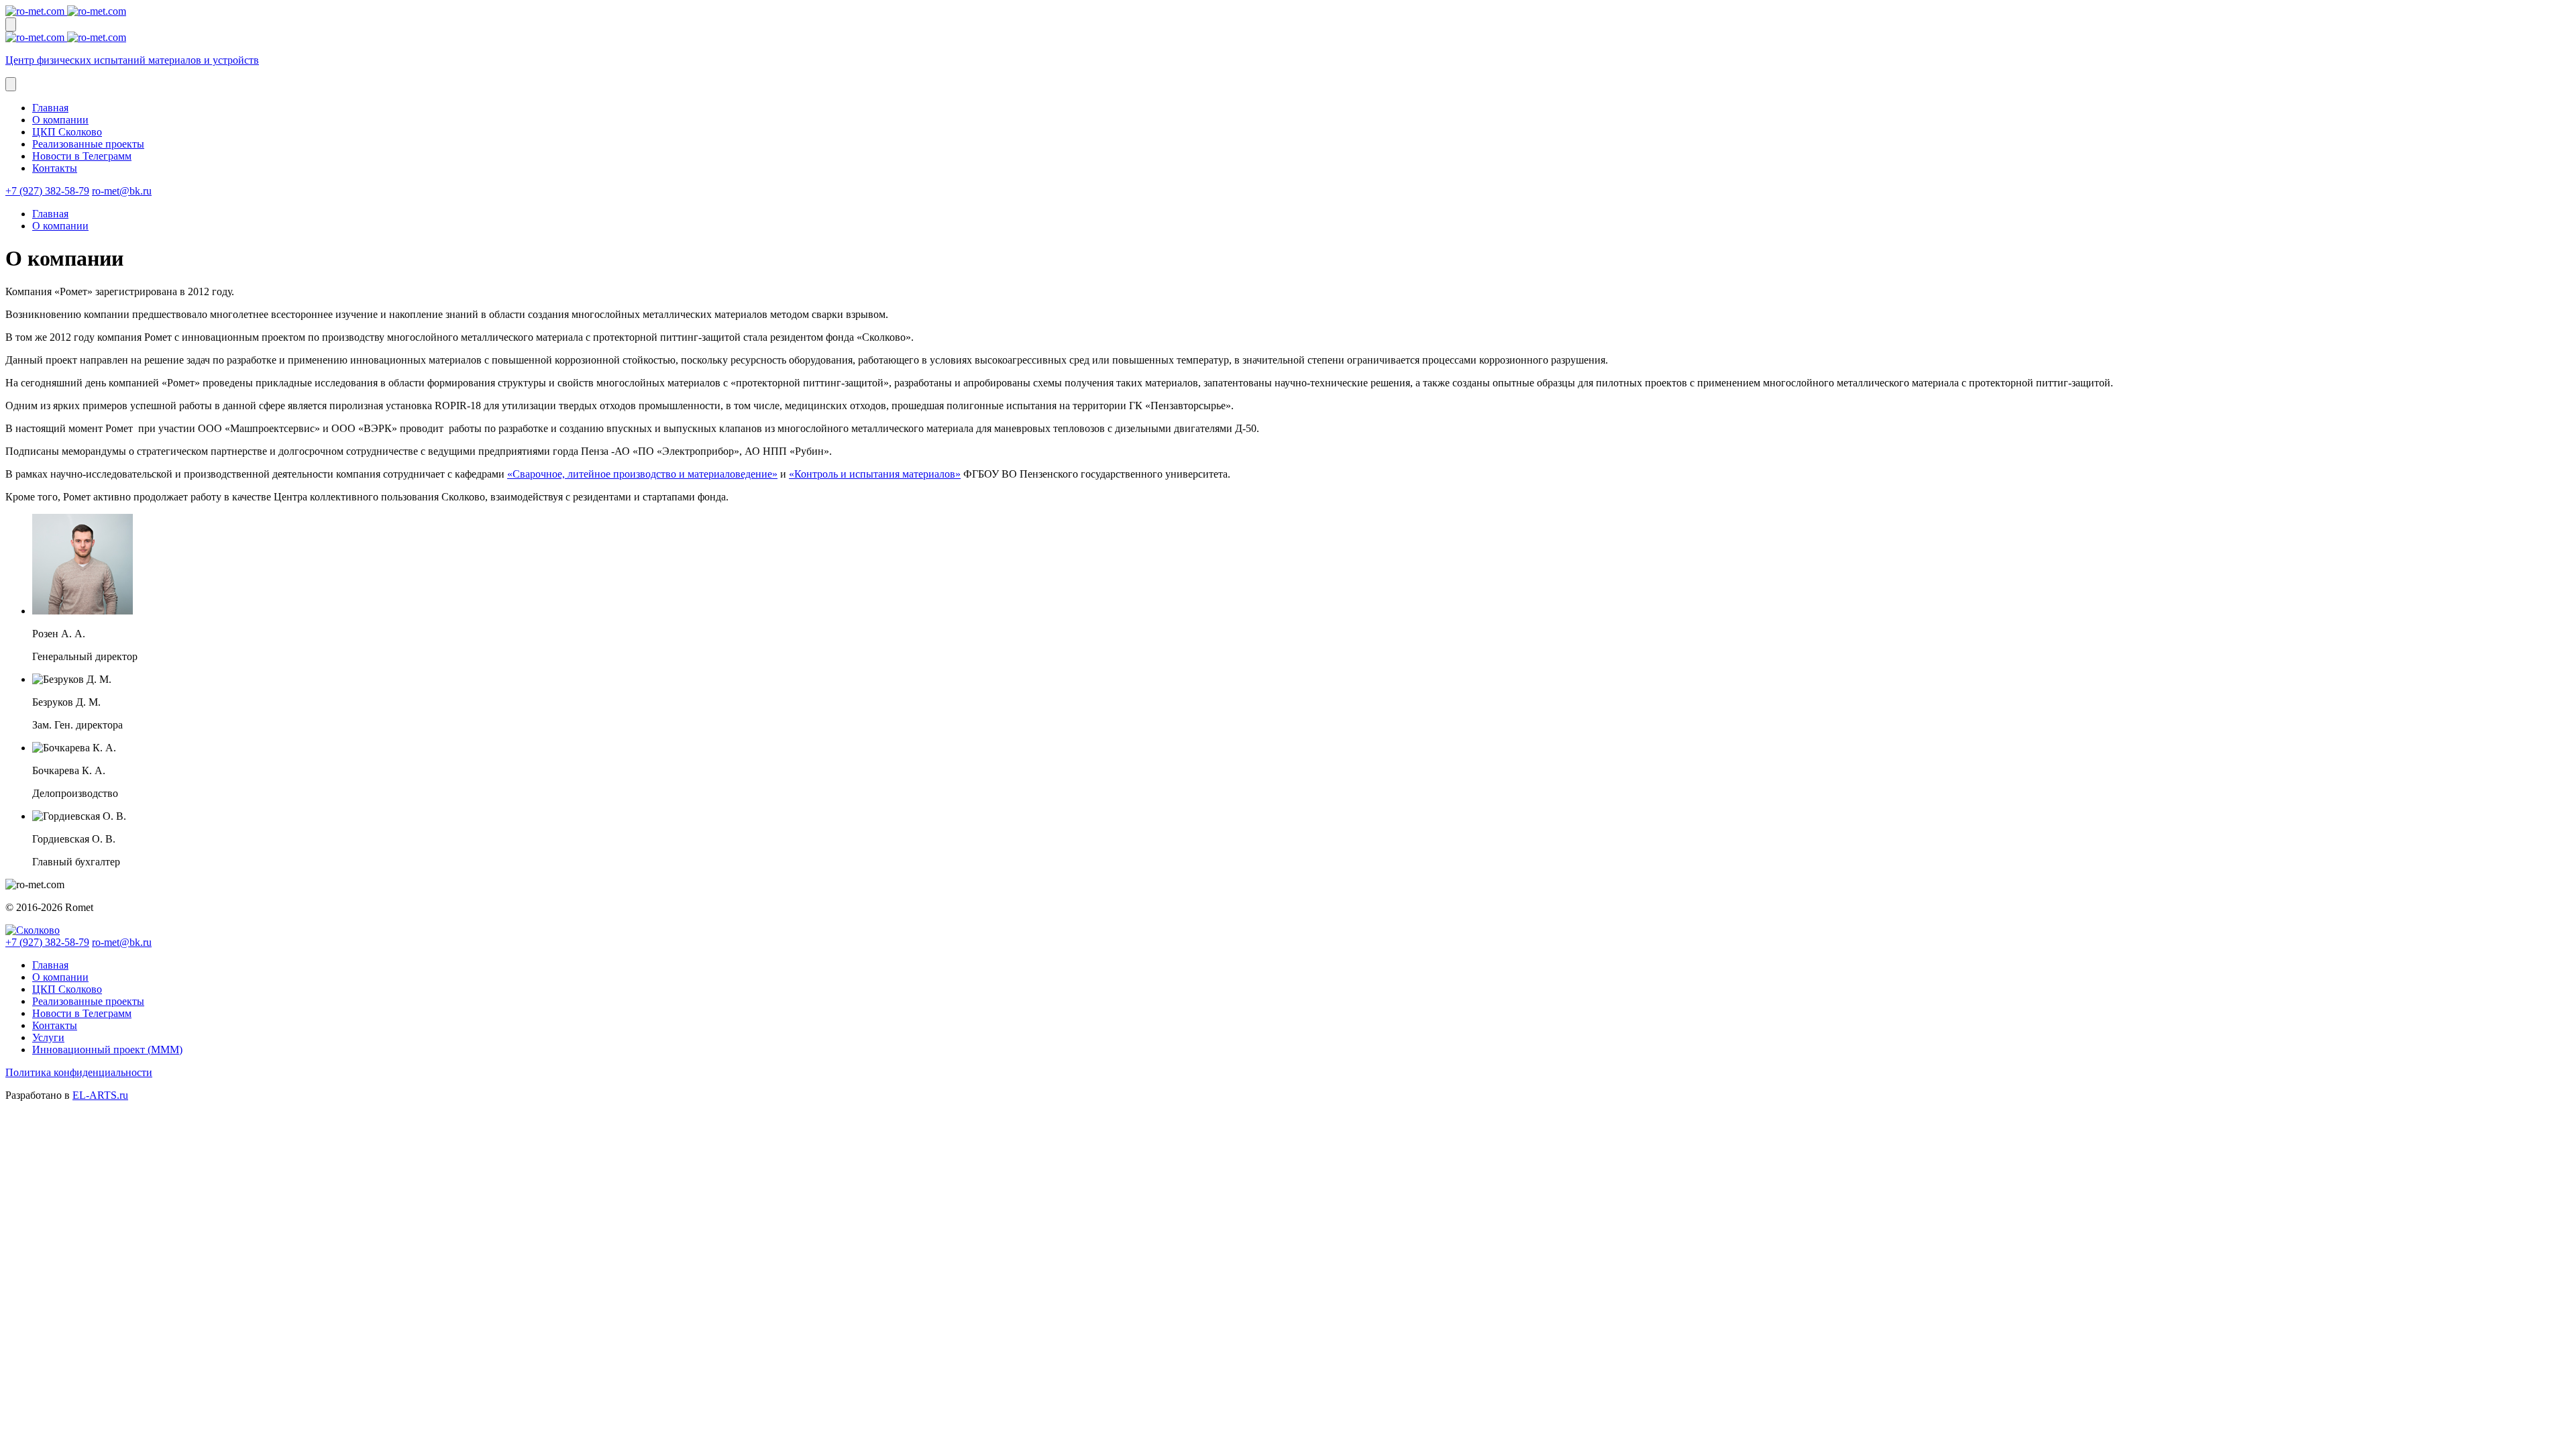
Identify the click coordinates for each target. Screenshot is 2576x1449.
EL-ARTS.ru (100, 1095)
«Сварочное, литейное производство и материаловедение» (642, 474)
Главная (50, 108)
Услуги (48, 1037)
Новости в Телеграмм (82, 156)
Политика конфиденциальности (79, 1072)
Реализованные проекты (88, 144)
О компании (60, 120)
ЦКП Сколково (67, 132)
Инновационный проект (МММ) (107, 1050)
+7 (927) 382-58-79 (47, 191)
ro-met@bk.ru (122, 191)
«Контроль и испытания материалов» (875, 474)
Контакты (55, 168)
